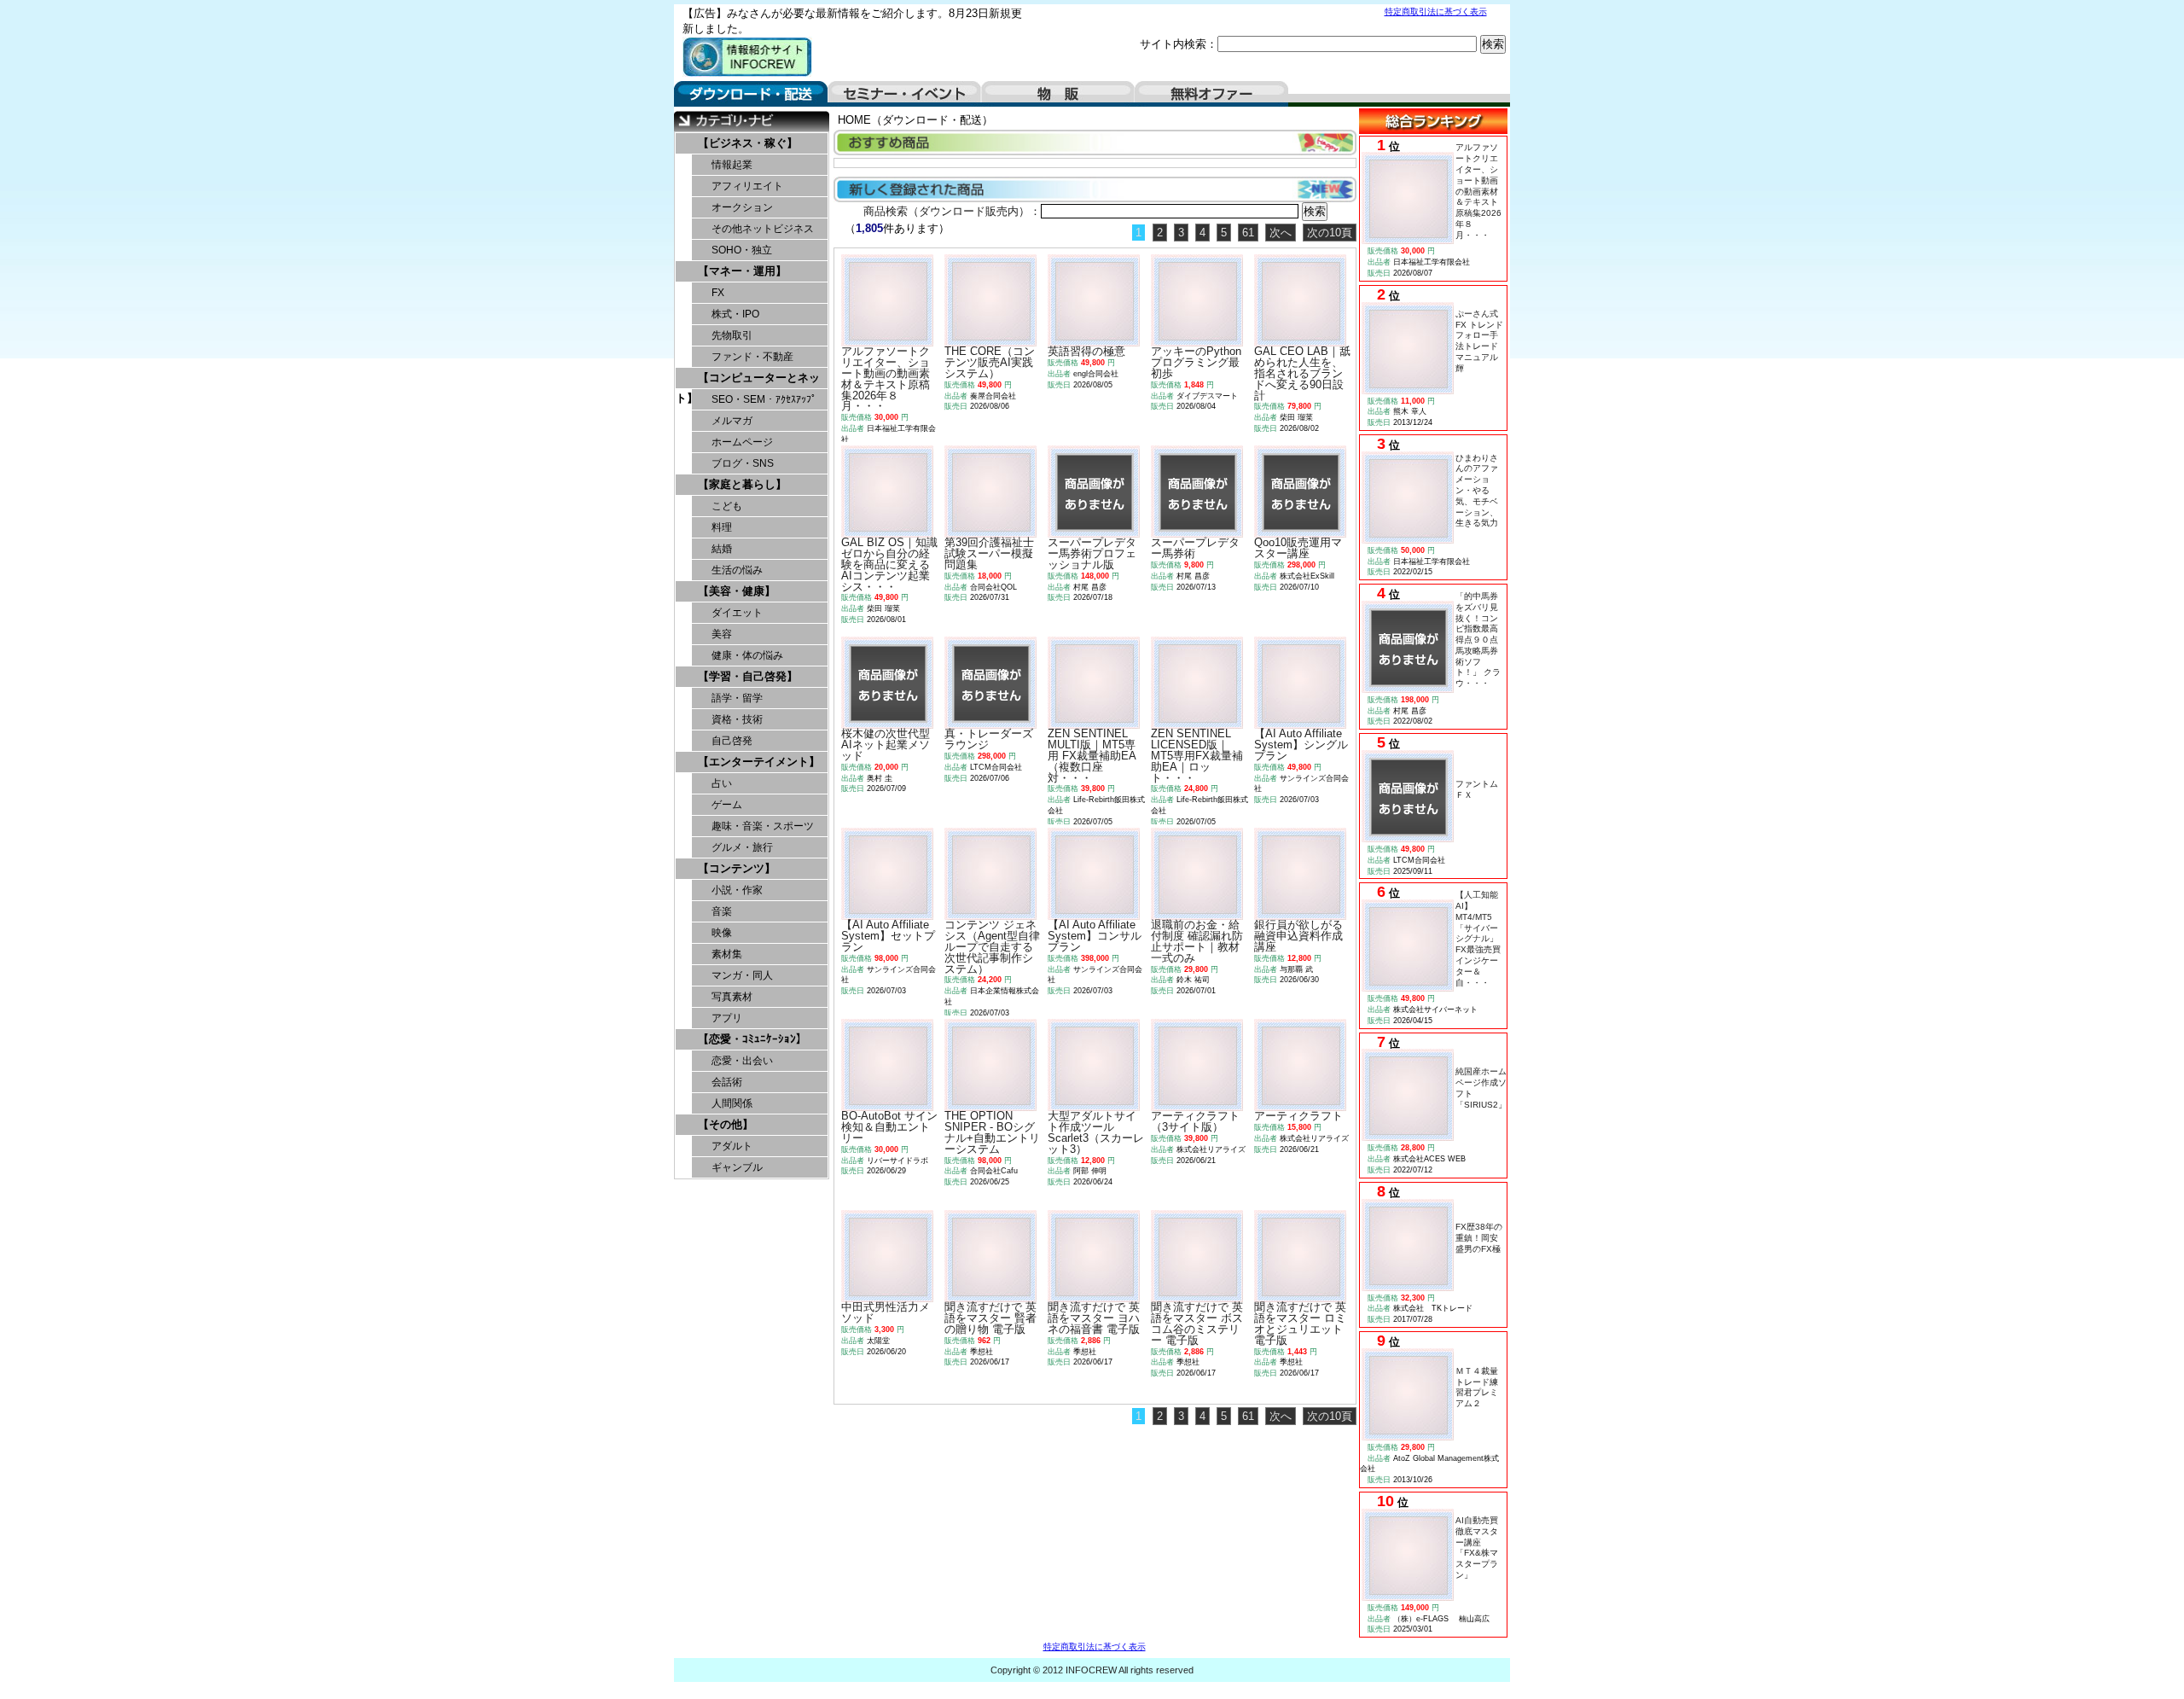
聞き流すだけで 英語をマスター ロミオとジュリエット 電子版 (1300, 1323)
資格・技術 (737, 719)
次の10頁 (1330, 233)
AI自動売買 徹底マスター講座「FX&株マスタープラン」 (1481, 1548)
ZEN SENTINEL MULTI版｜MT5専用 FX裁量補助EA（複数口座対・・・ (1092, 755)
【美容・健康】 (737, 591)
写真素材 (732, 997)
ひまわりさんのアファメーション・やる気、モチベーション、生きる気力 (1477, 491)
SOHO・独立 (742, 250)
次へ (1281, 233)
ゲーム (727, 805)
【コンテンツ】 (737, 868)
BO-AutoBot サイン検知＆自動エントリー (889, 1127)
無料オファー (1211, 94)
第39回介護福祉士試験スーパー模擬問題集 (989, 553)
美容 (722, 634)
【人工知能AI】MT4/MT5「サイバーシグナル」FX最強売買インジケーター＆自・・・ (1478, 938)
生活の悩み (737, 570)
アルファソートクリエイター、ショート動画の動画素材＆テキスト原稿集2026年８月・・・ (1478, 191)
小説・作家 (737, 890)
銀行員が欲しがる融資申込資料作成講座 (1298, 936)
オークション (742, 207)
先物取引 (732, 335)
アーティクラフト (1298, 1116)
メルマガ (732, 421)
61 (1248, 233)
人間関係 (732, 1103)
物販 (1058, 94)
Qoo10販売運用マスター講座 (1298, 548)
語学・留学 (737, 698)
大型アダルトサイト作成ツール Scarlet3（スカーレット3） (1096, 1132)
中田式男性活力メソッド (886, 1312)
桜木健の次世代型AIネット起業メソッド (886, 745)
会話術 (727, 1082)
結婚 (722, 549)
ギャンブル (737, 1167)
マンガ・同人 (742, 975)
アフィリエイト (747, 186)
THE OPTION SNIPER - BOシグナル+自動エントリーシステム (992, 1132)
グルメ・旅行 (742, 847)
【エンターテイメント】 (759, 762)
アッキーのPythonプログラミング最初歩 (1196, 362)
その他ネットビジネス (763, 229)
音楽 (722, 911)
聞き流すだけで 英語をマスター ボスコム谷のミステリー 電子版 (1197, 1323)
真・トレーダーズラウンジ (989, 739)
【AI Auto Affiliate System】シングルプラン (1301, 745)
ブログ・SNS (743, 463)
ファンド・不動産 (752, 357)
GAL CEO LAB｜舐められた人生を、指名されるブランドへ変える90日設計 (1302, 373)
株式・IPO (735, 314)
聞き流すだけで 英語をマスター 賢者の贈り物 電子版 (990, 1318)
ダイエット (737, 613)
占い (722, 783)
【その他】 (726, 1124)
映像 (722, 933)
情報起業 (732, 165)
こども (727, 506)
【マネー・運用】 (742, 271)
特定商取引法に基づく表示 (1436, 12)
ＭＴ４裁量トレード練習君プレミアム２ (1477, 1387)
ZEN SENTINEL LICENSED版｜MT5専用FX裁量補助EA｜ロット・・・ (1197, 755)
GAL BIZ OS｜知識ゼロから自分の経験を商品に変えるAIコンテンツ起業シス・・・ (889, 564)
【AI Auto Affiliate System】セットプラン (888, 936)
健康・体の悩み (747, 655)
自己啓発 (732, 741)
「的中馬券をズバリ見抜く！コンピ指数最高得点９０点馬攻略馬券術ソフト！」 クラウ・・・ (1478, 640)
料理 (722, 527)
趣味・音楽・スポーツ (763, 826)
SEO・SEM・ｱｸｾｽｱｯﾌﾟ (764, 399)
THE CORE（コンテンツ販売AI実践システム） (990, 362)
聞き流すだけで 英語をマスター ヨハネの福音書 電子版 (1094, 1318)
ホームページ (742, 442)
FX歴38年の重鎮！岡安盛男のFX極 (1479, 1238)
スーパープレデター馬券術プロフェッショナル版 (1092, 553)
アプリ (727, 1018)
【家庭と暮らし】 (742, 484)
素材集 (727, 954)
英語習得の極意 (1086, 351)
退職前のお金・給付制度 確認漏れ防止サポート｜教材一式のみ (1197, 941)
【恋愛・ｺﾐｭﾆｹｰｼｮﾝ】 (752, 1039)
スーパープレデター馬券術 (1195, 548)
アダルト (732, 1146)
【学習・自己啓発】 (748, 676)
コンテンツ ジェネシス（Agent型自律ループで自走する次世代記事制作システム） (992, 946)
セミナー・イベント (904, 94)
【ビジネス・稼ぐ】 (748, 143)
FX (718, 293)
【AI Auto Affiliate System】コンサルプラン (1095, 936)
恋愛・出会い (742, 1061)
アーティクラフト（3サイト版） (1195, 1121)
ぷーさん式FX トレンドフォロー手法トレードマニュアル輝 (1479, 341)
